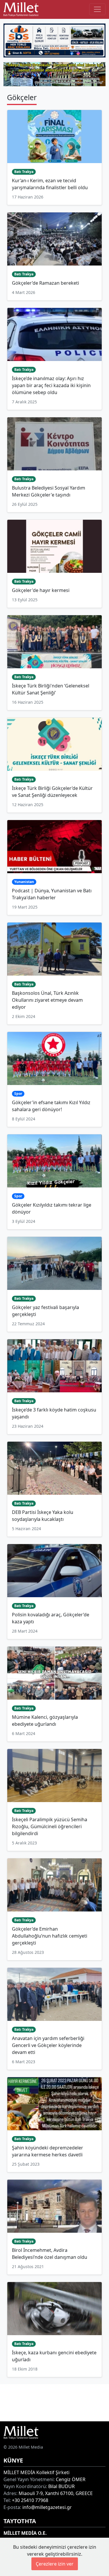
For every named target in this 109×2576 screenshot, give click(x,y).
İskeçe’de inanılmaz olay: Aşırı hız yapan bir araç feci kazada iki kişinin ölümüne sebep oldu (51, 385)
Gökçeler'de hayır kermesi (41, 590)
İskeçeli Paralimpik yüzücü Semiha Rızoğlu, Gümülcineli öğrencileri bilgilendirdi (50, 1826)
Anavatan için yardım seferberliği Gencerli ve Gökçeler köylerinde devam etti (48, 2045)
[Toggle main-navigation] (97, 9)
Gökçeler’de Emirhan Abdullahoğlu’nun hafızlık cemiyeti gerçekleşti (50, 1936)
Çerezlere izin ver (55, 2564)
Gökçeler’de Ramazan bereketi (45, 283)
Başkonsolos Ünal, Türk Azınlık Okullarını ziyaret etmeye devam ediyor (47, 1000)
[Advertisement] (54, 2402)
